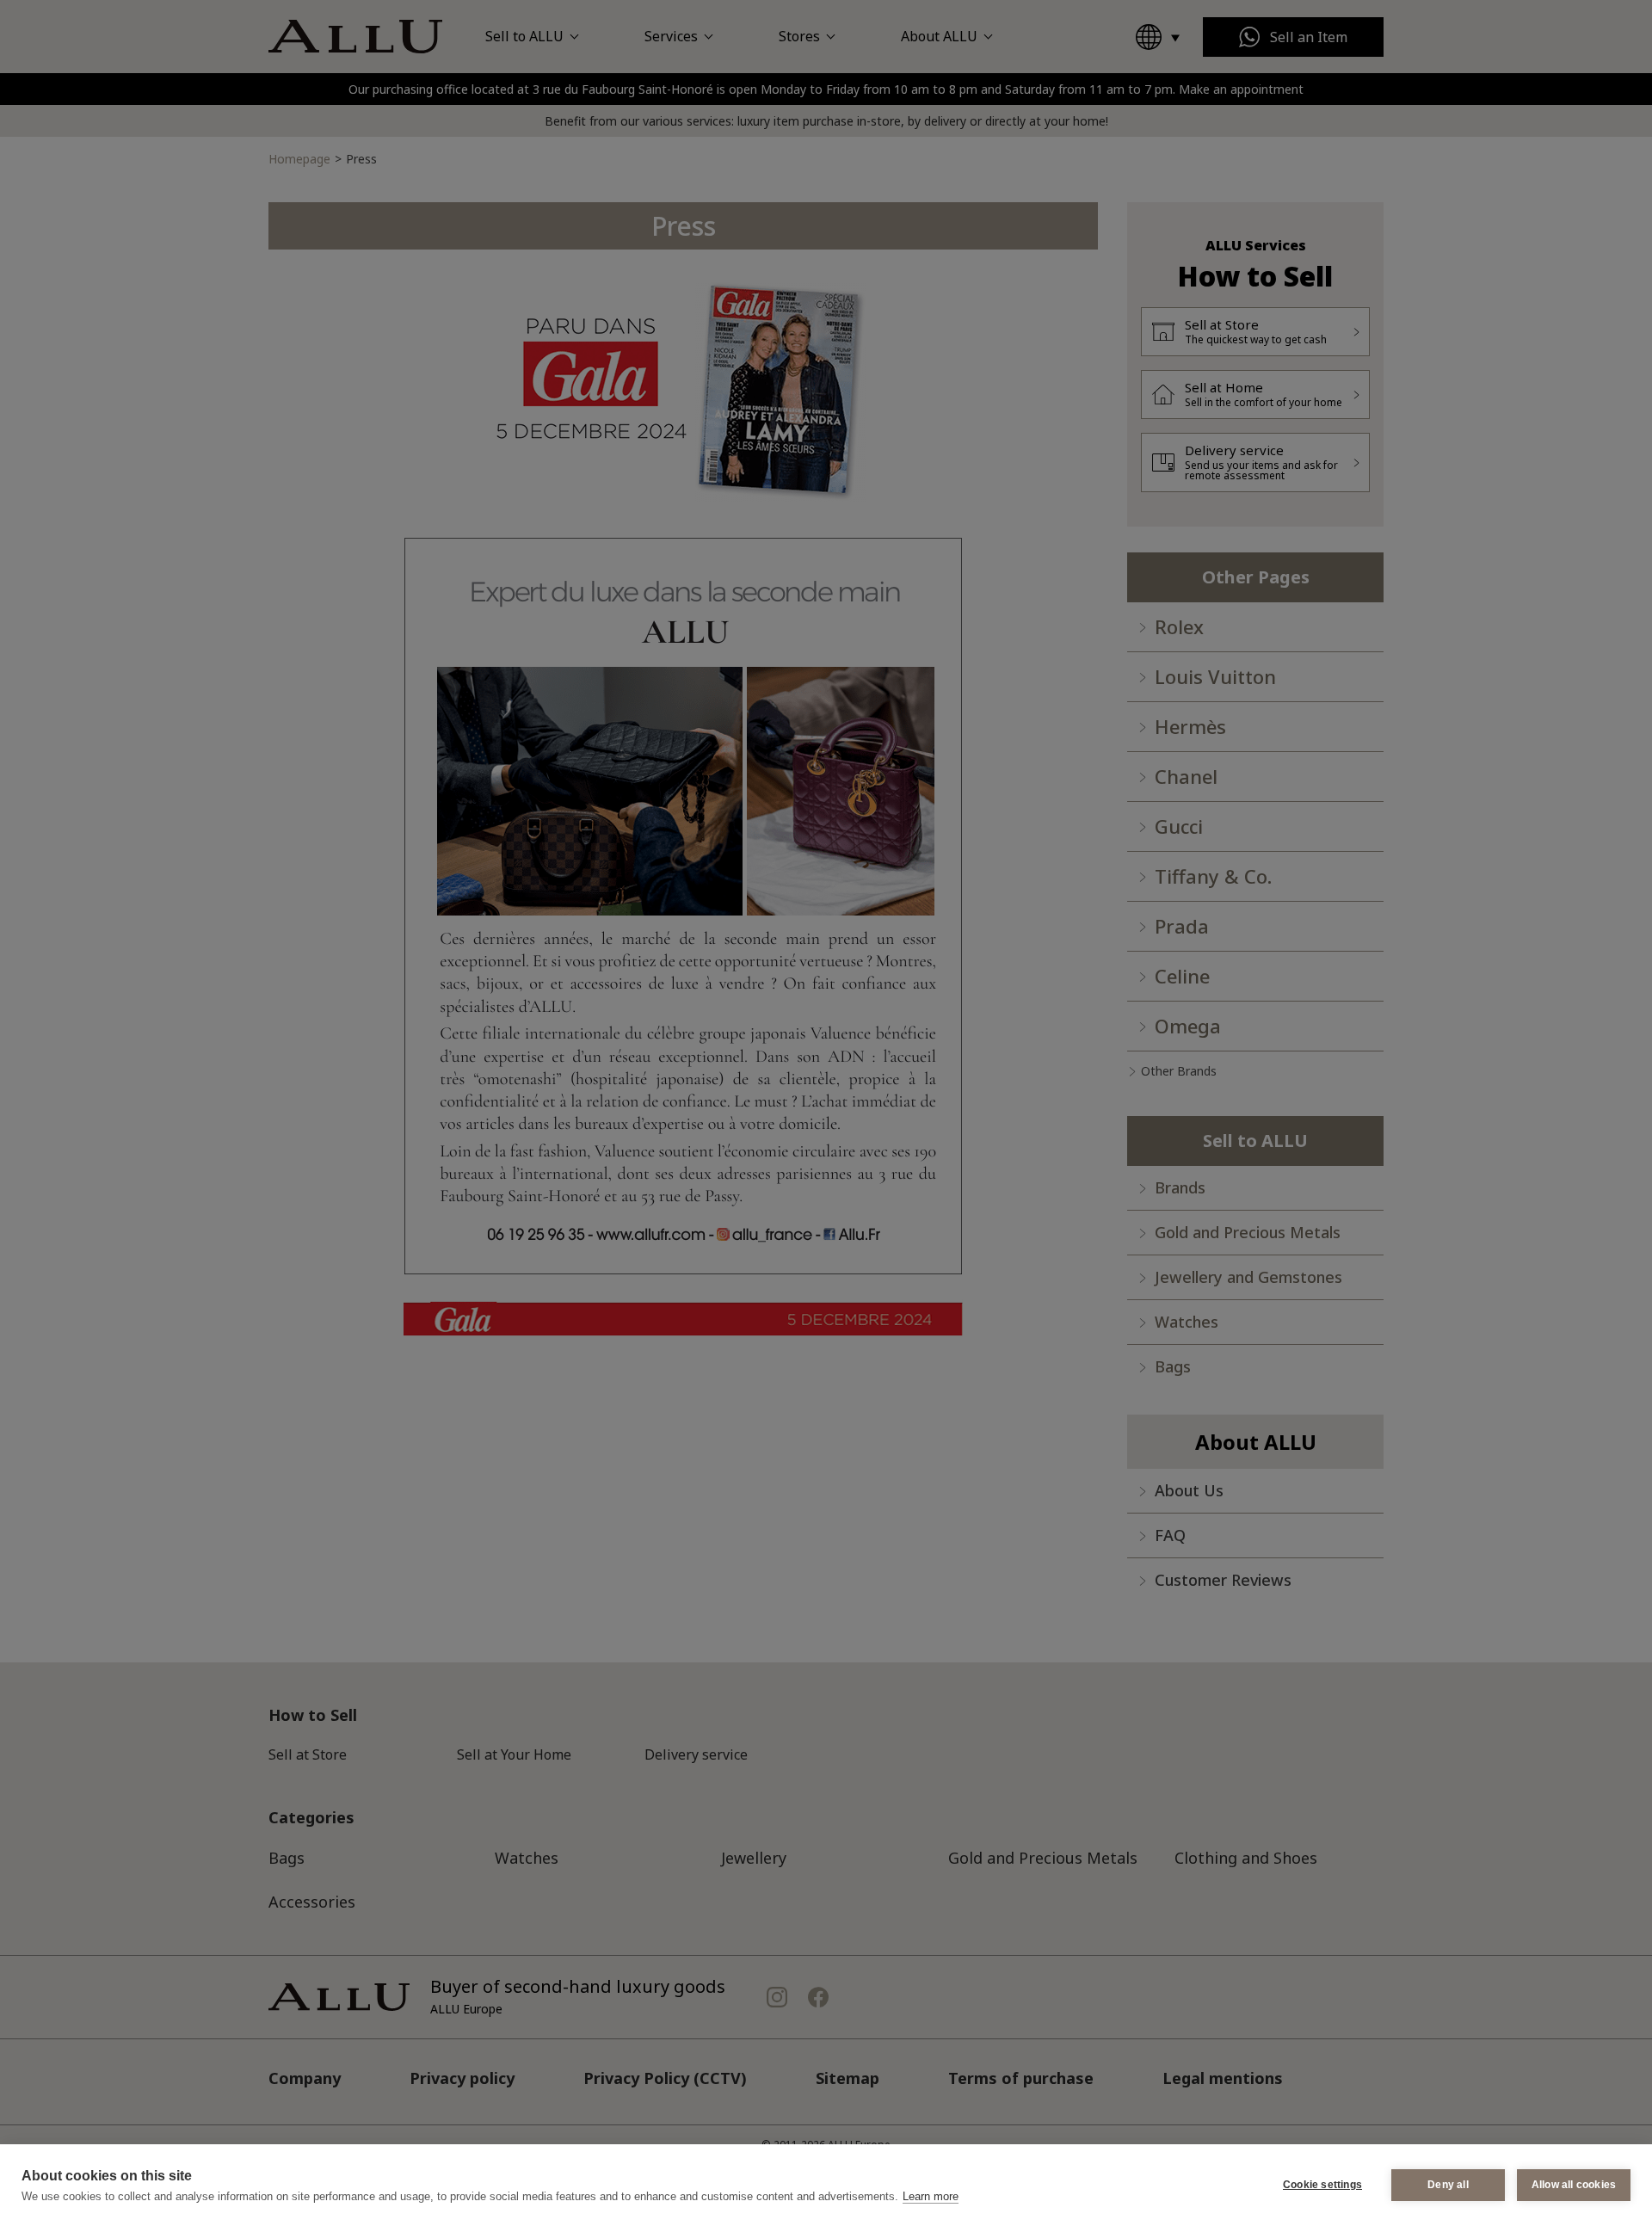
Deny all (1448, 2185)
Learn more (931, 2196)
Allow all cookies (1574, 2185)
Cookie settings (1322, 2185)
